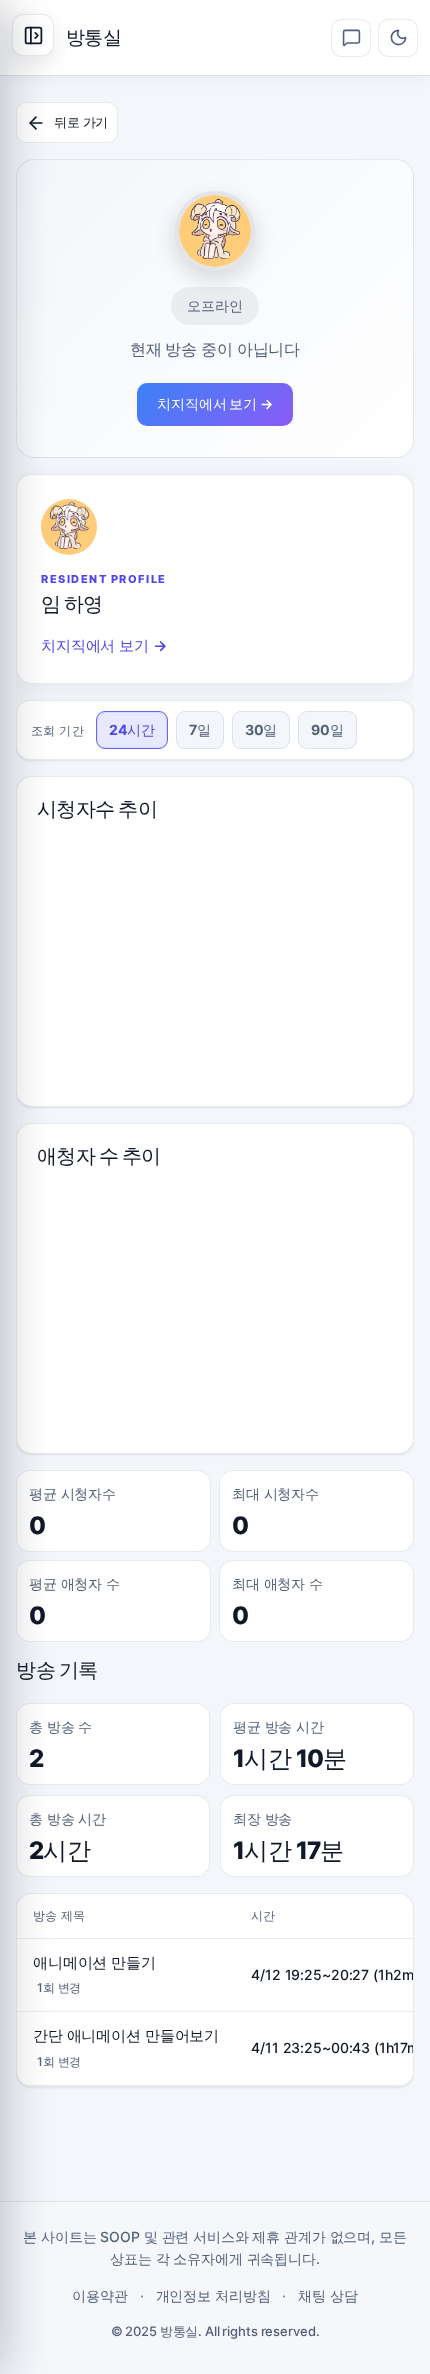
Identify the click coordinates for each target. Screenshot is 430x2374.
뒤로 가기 (81, 122)
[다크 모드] (398, 38)
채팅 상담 (327, 2295)
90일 (327, 729)
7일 (200, 729)
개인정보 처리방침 (213, 2295)
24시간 (132, 729)
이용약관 (100, 2295)
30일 (261, 729)
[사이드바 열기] (33, 35)
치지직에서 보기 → (215, 403)
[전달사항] (351, 38)
